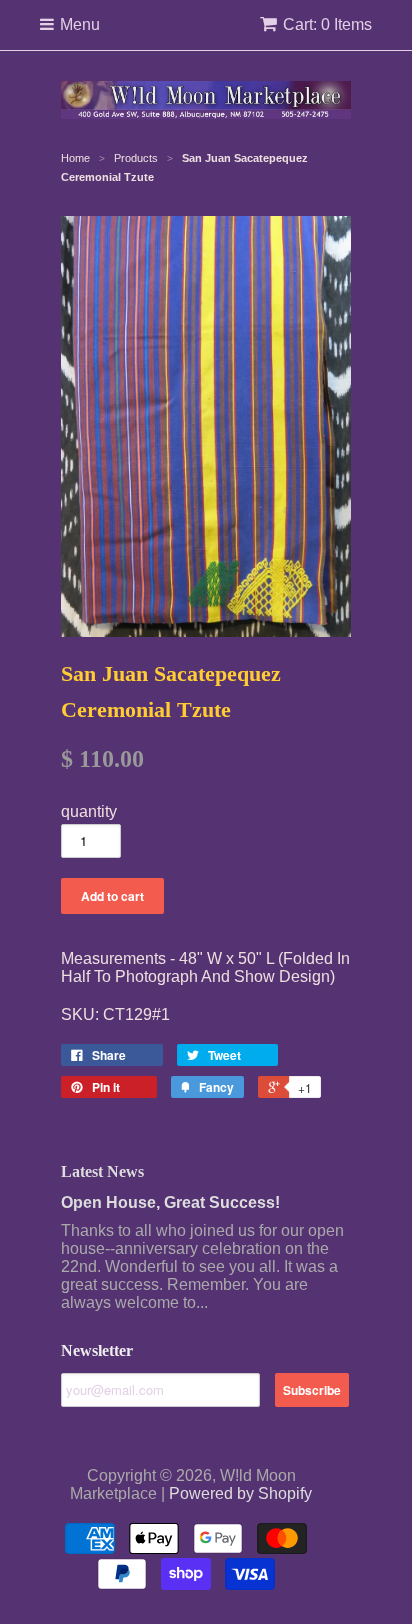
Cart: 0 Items (327, 24)
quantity (89, 811)
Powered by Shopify (240, 1493)
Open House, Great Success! (170, 1202)
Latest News (102, 1171)
